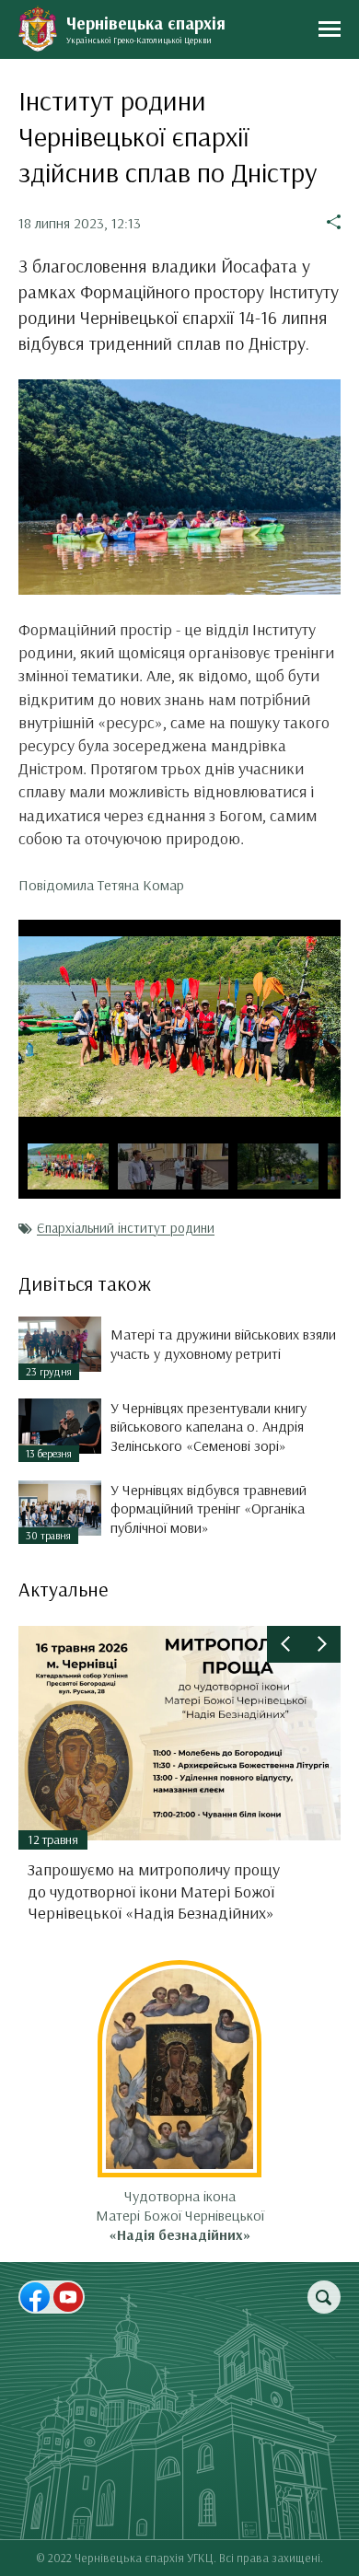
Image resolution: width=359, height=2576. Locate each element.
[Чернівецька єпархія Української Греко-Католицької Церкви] (38, 29)
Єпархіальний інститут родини (126, 1228)
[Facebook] (35, 2297)
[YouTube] (68, 2297)
